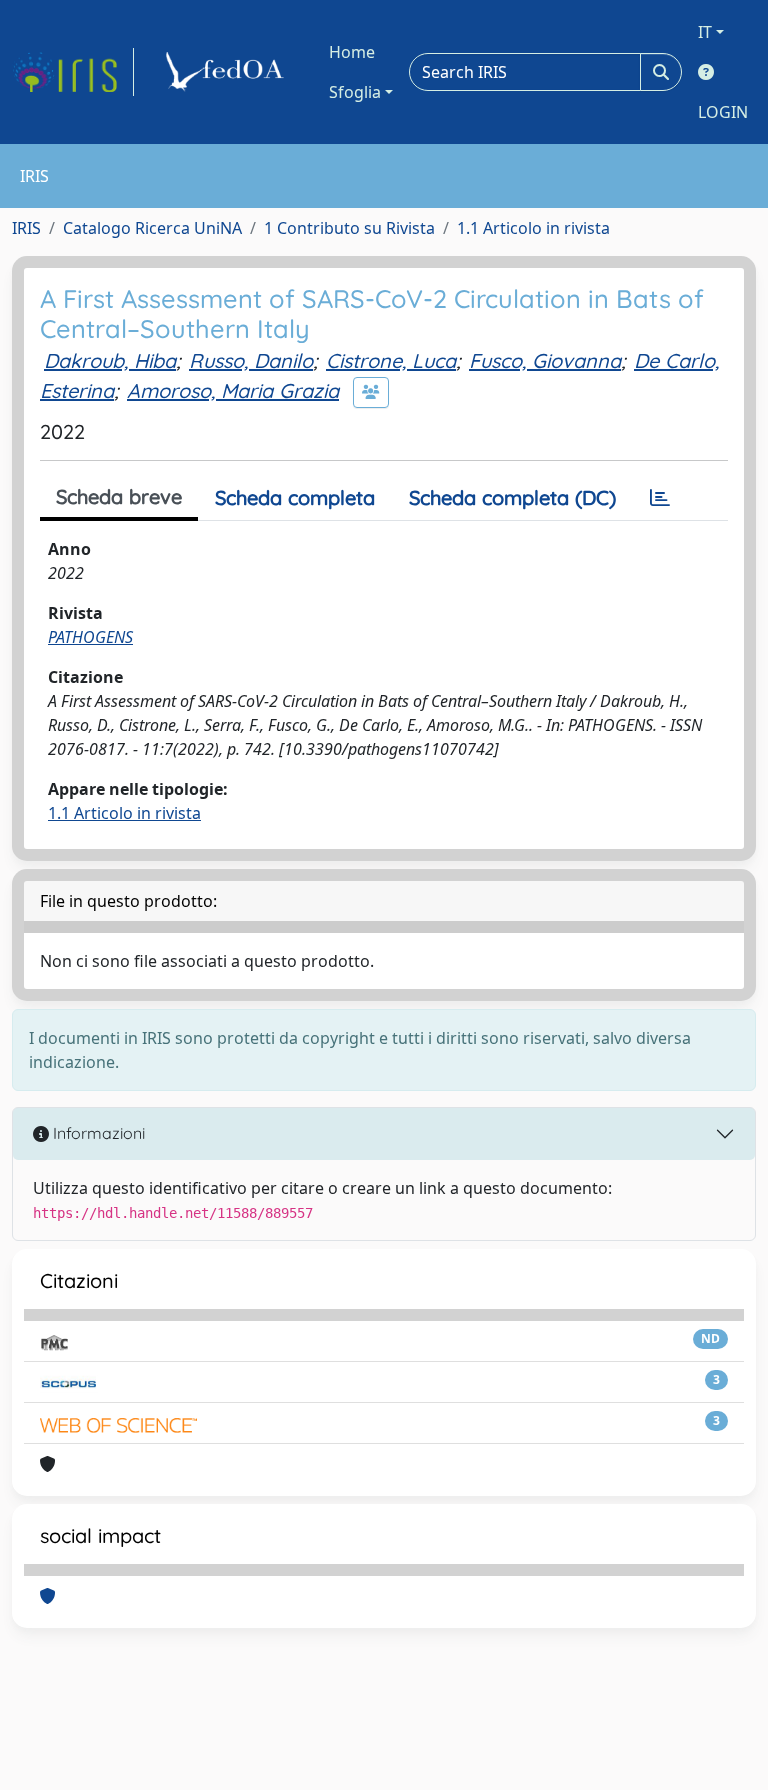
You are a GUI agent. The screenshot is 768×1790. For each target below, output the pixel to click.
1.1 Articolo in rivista (533, 228)
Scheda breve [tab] (119, 496)
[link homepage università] (228, 72)
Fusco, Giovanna (545, 360)
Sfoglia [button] (355, 92)
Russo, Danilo (251, 360)
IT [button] (705, 32)
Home (352, 52)
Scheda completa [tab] (295, 497)
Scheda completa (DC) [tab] (512, 497)
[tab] (660, 498)
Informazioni (97, 1133)
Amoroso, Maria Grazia (233, 390)
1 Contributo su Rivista (349, 228)
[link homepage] (73, 72)
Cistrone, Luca (391, 360)
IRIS (26, 228)
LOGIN (723, 112)
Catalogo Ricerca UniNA (152, 228)
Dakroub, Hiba (110, 360)
